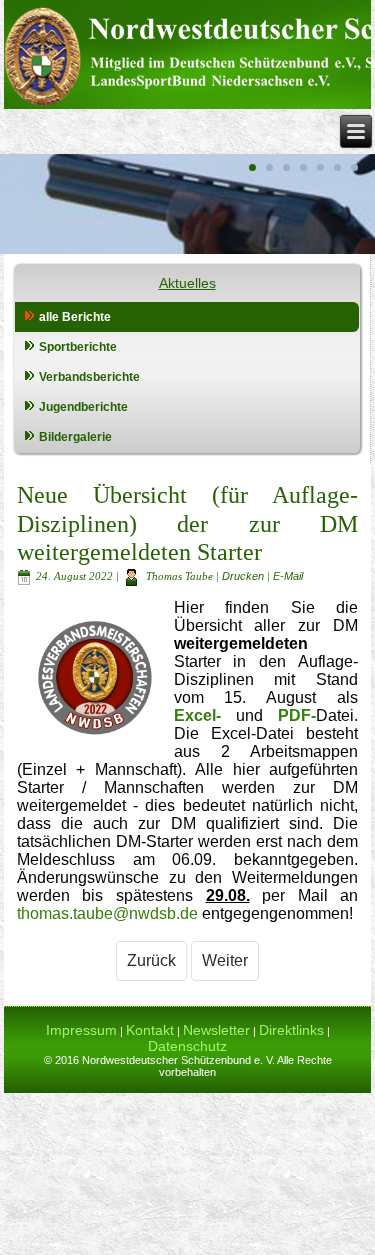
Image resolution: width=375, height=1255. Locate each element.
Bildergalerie (75, 437)
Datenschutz (187, 1046)
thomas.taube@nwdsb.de (107, 913)
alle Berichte (75, 317)
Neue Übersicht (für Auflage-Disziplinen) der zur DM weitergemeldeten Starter (188, 524)
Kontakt (150, 1030)
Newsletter (216, 1030)
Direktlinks (291, 1030)
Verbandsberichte (89, 377)
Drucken (244, 576)
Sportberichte (78, 347)
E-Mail (288, 576)
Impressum (81, 1030)
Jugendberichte (83, 407)
